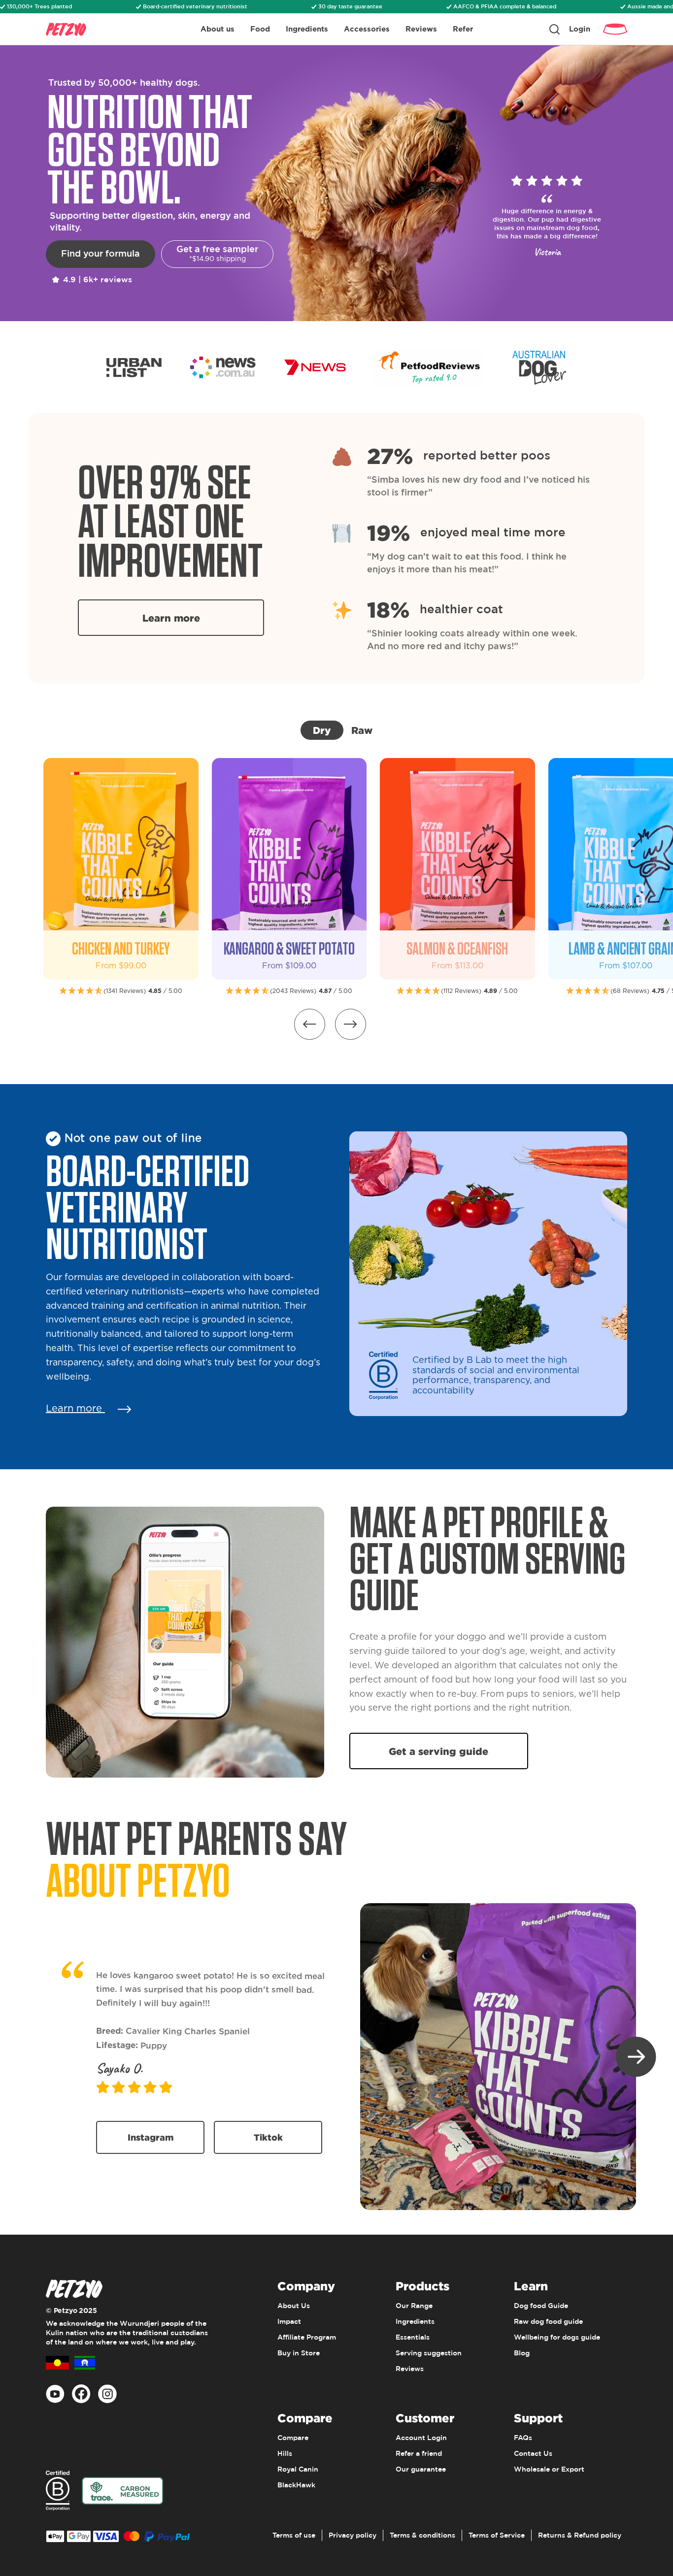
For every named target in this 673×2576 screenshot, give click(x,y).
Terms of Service (497, 2536)
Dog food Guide (541, 2306)
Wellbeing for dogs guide (557, 2338)
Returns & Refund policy (580, 2536)
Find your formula (101, 254)
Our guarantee (421, 2470)
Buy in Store (299, 2353)
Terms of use (294, 2536)
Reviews (421, 29)
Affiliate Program (307, 2338)
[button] (351, 1024)
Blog (522, 2353)
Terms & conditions (422, 2536)
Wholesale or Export (549, 2470)
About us (218, 29)
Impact (289, 2322)
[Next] (636, 2057)
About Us (294, 2306)
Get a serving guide (438, 1751)
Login (580, 29)
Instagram (151, 2137)
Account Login (421, 2438)
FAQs (523, 2438)
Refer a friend (419, 2454)
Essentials (413, 2338)
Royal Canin (298, 2470)
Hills (285, 2454)
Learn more (171, 618)
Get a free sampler (217, 254)
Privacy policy (353, 2536)
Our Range (414, 2306)
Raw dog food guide (548, 2322)
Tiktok (268, 2137)
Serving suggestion (429, 2353)
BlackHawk (296, 2485)
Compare (293, 2438)
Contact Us (533, 2454)
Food (260, 29)
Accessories (367, 29)
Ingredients (307, 29)
